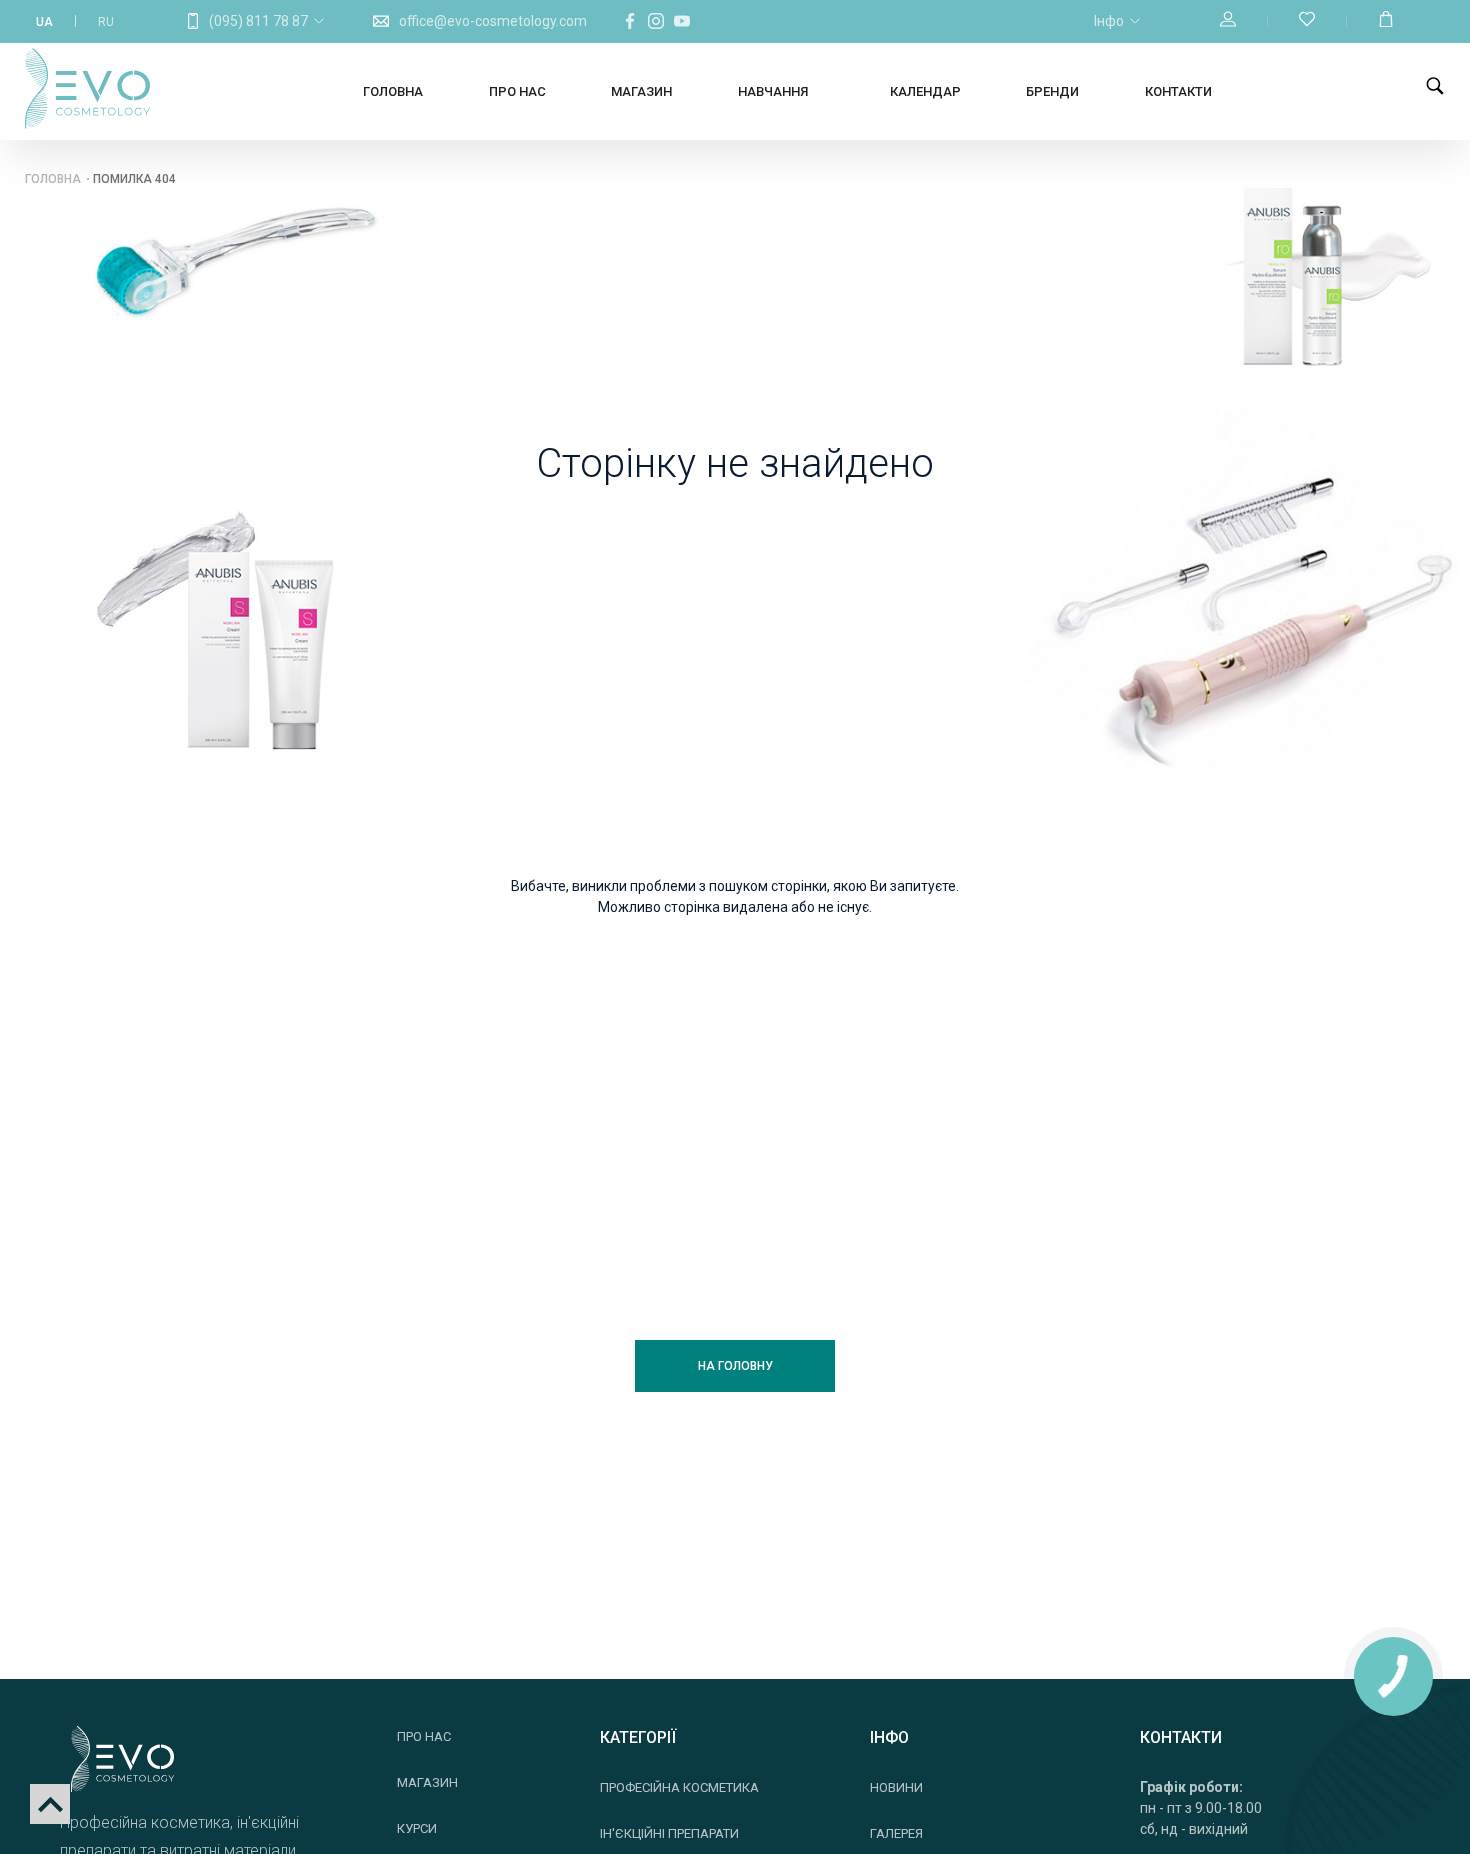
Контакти (1178, 91)
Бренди (1052, 91)
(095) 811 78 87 (258, 21)
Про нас (517, 91)
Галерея (896, 1833)
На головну (735, 1366)
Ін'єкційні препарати (669, 1833)
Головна (393, 91)
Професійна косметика (679, 1787)
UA (44, 22)
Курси (417, 1828)
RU (106, 22)
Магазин (641, 91)
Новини (896, 1787)
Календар (925, 91)
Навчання (773, 91)
